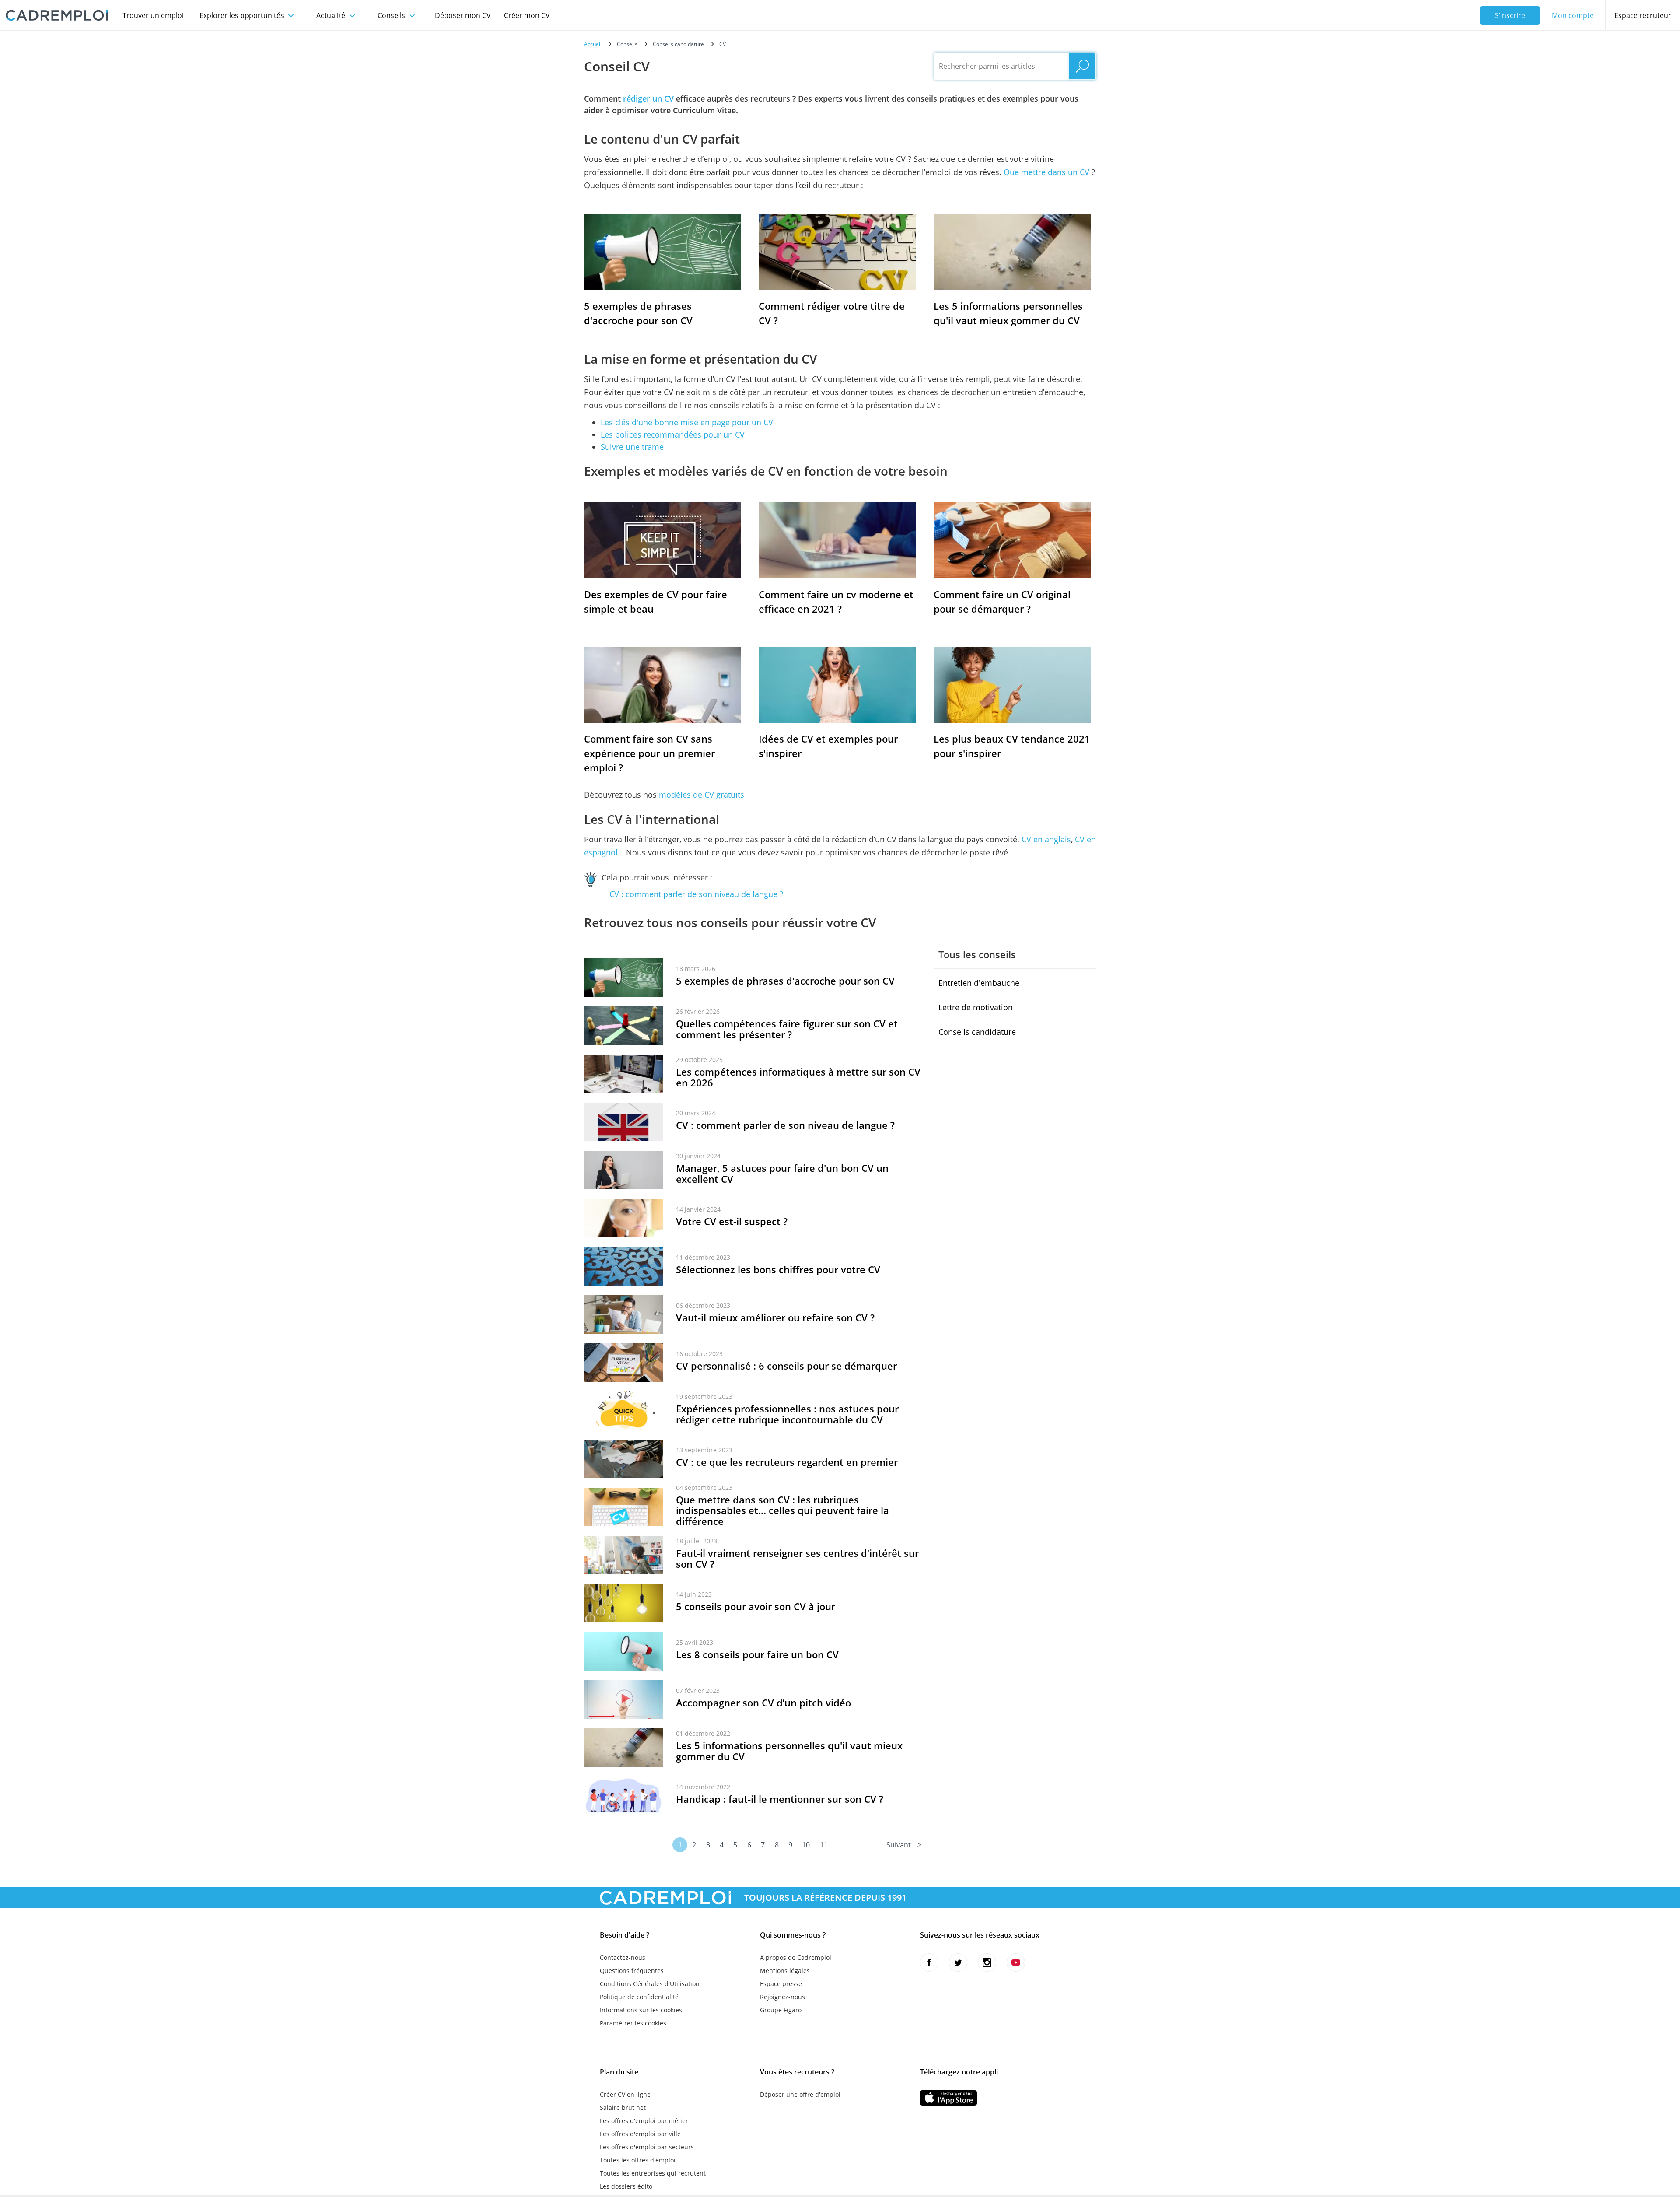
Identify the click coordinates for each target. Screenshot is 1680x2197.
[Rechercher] (1082, 66)
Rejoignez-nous (782, 1997)
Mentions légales (785, 1971)
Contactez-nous (623, 1957)
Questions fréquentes (632, 1971)
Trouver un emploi (153, 15)
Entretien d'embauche (979, 983)
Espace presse (781, 1984)
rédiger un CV (648, 98)
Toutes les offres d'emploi (638, 2160)
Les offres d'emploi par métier (644, 2121)
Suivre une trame (632, 447)
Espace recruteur (1643, 15)
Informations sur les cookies (641, 2010)
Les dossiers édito (626, 2186)
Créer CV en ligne (625, 2094)
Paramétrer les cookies (633, 2023)
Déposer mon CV (463, 15)
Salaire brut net (623, 2108)
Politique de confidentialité (639, 1997)
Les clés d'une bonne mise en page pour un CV (687, 422)
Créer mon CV (527, 15)
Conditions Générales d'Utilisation (650, 1984)
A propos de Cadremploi (796, 1957)
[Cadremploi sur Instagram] (987, 1962)
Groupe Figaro (781, 2010)
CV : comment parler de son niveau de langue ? (696, 894)
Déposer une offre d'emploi (800, 2094)
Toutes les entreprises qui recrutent (653, 2173)
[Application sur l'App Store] (948, 2098)
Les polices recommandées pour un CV (673, 434)
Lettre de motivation (976, 1007)
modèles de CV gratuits (702, 795)
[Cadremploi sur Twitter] (958, 1962)
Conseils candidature (977, 1032)
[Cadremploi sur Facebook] (929, 1962)
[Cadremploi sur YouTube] (1016, 1962)
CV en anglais (1046, 839)
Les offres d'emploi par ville (640, 2134)
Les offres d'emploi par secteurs (647, 2147)
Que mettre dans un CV (1046, 172)
